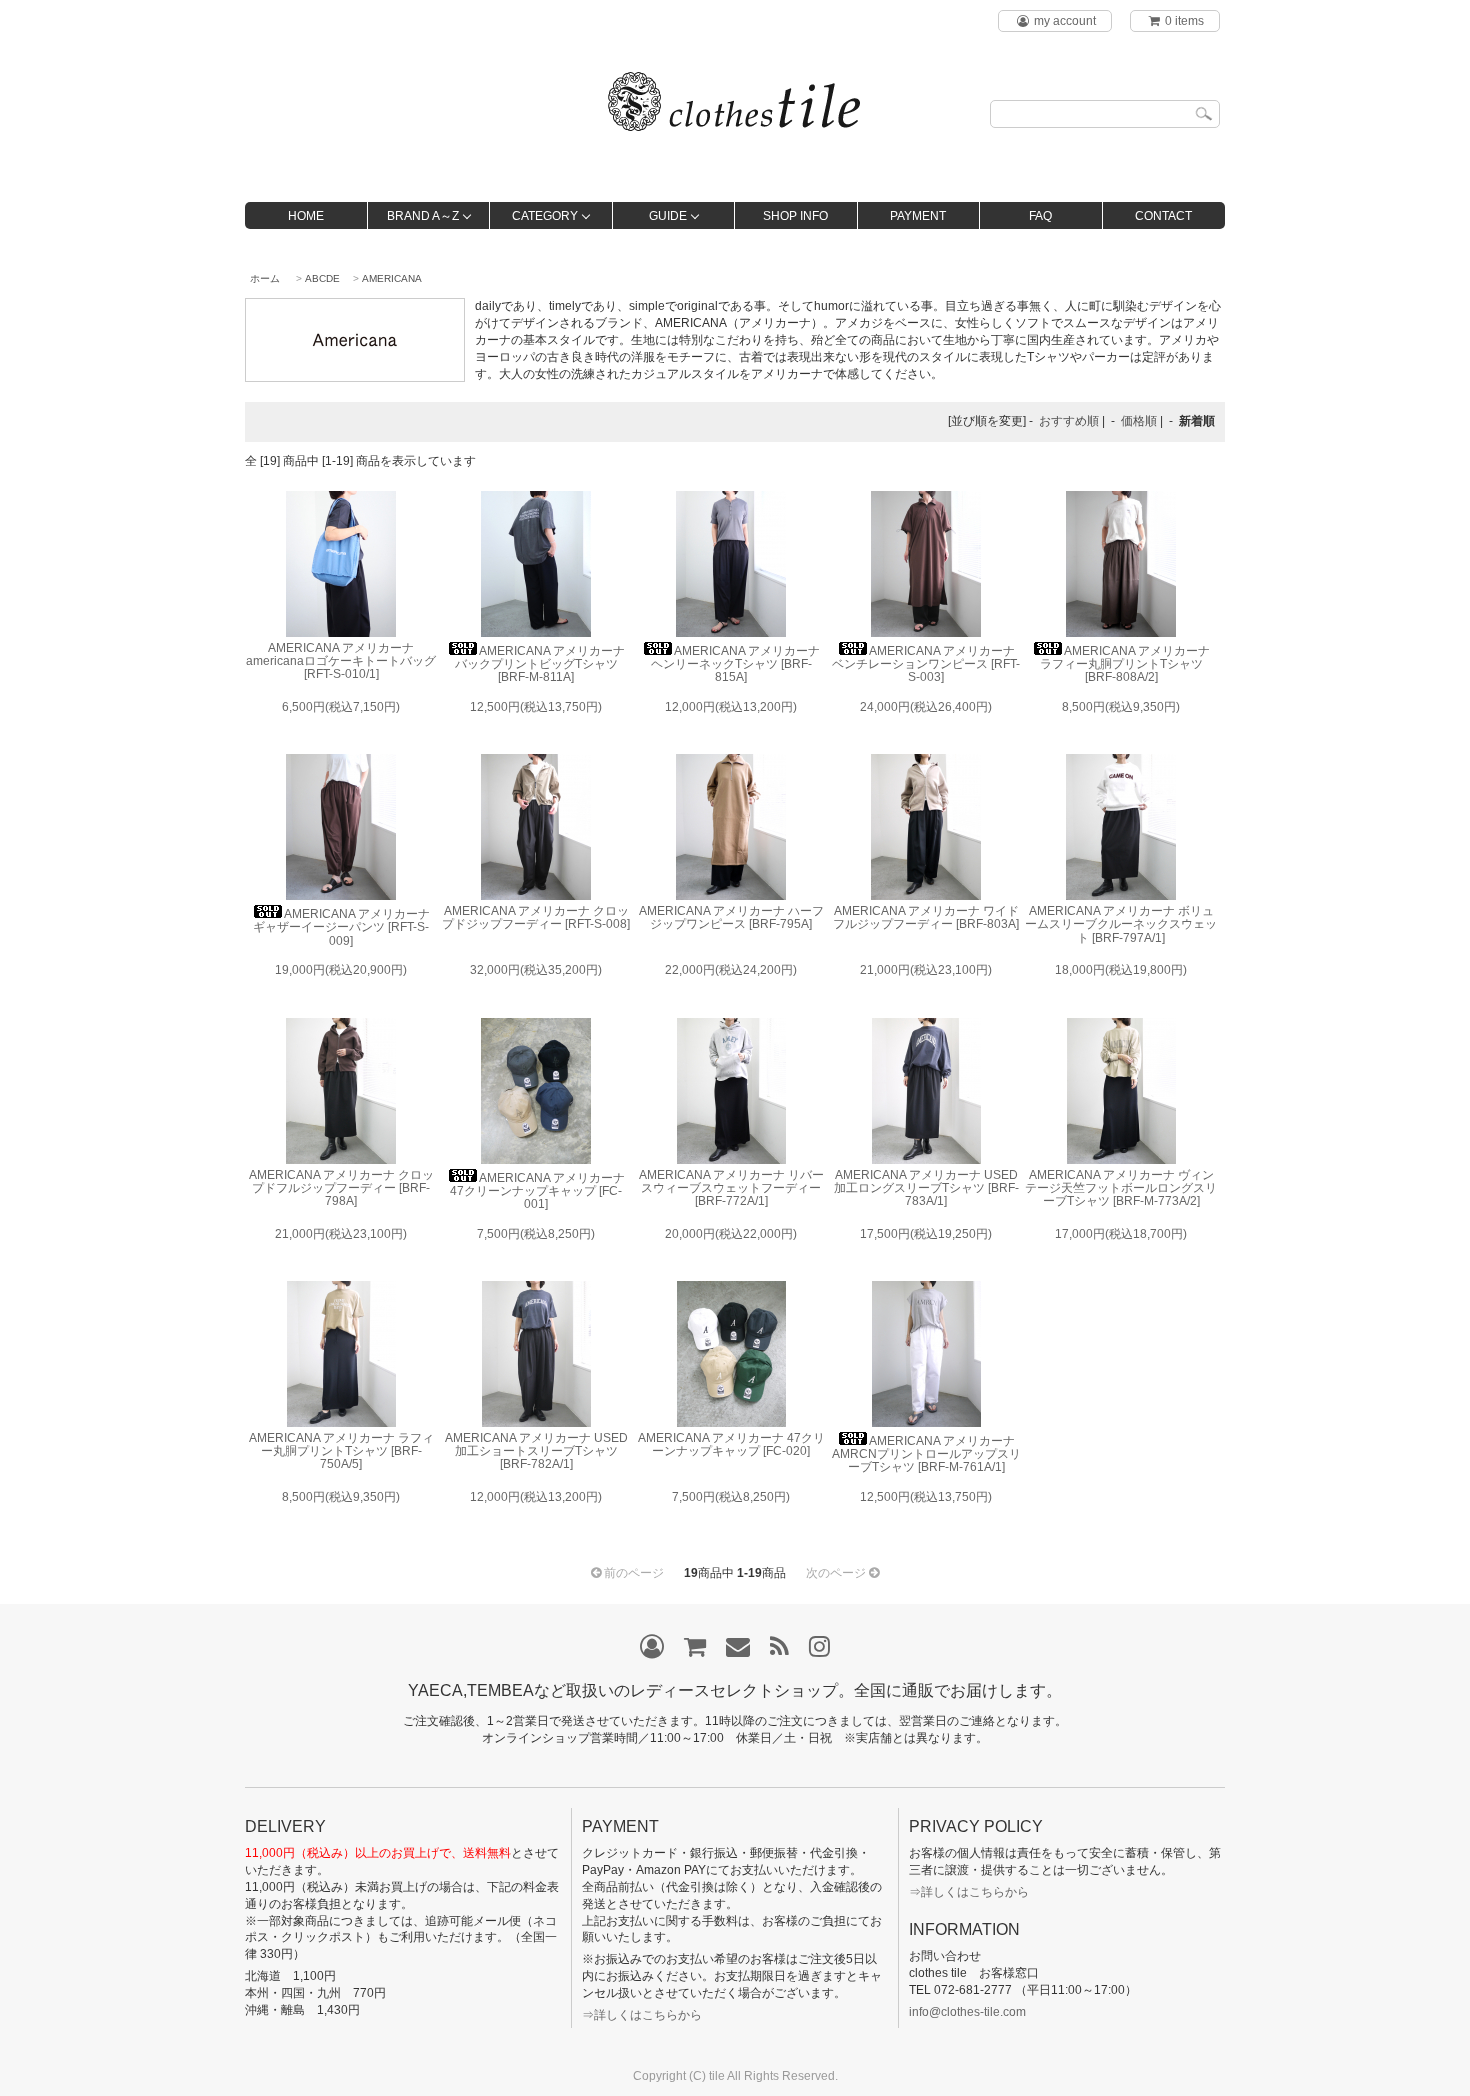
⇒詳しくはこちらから (642, 2015)
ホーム (265, 278)
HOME (306, 216)
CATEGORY (545, 216)
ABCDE (322, 278)
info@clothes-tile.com (967, 2012)
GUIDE (668, 216)
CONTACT (1163, 216)
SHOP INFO (795, 216)
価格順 (1139, 421)
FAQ (1040, 216)
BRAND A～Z (423, 216)
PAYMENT (918, 216)
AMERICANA (392, 278)
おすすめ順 (1069, 421)
